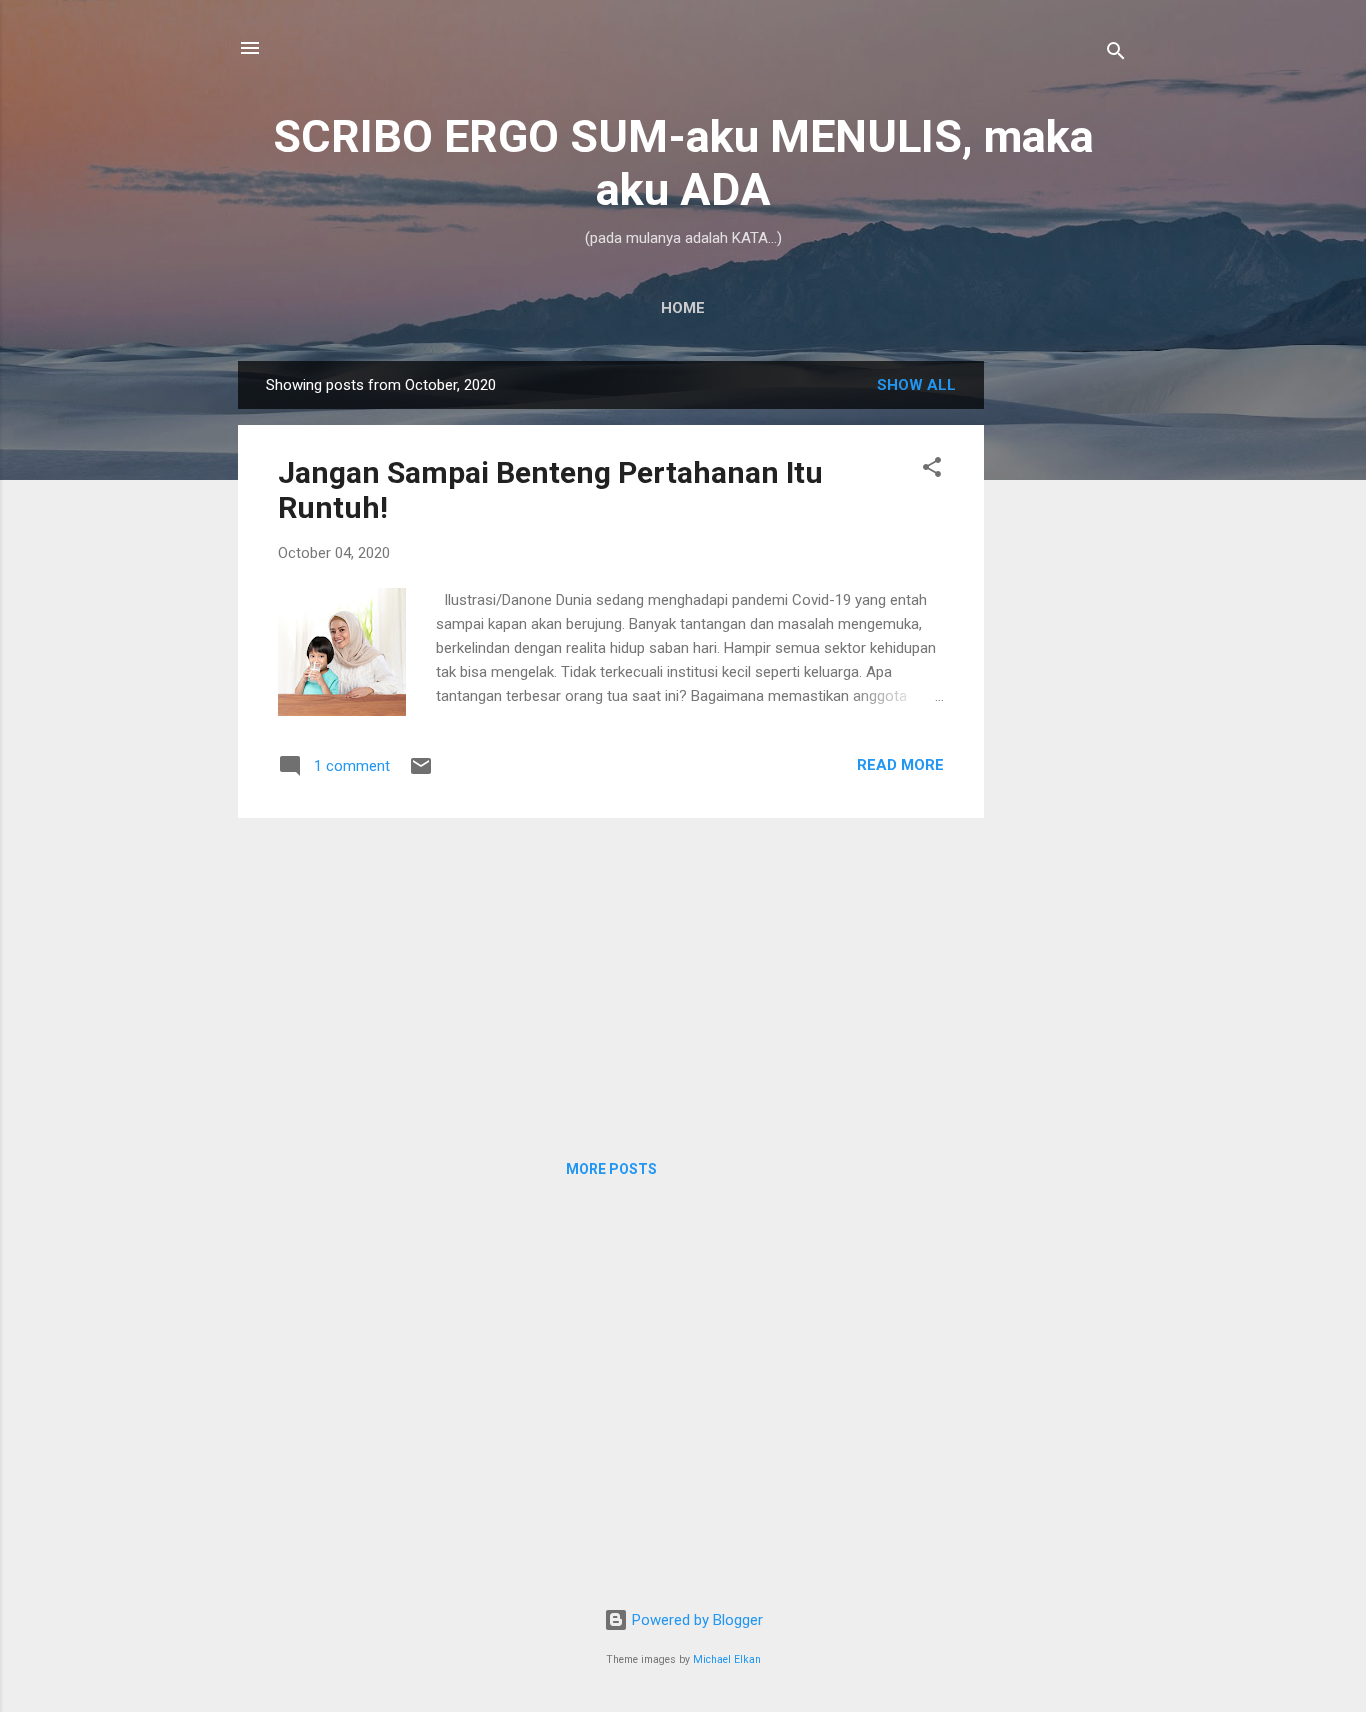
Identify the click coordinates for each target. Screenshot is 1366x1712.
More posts (611, 1169)
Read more (900, 765)
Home (683, 308)
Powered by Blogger (695, 1620)
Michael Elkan (727, 1659)
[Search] (1116, 54)
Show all (916, 385)
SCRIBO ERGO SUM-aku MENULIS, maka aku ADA (683, 163)
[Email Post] (421, 773)
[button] (932, 470)
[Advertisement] (1064, 661)
